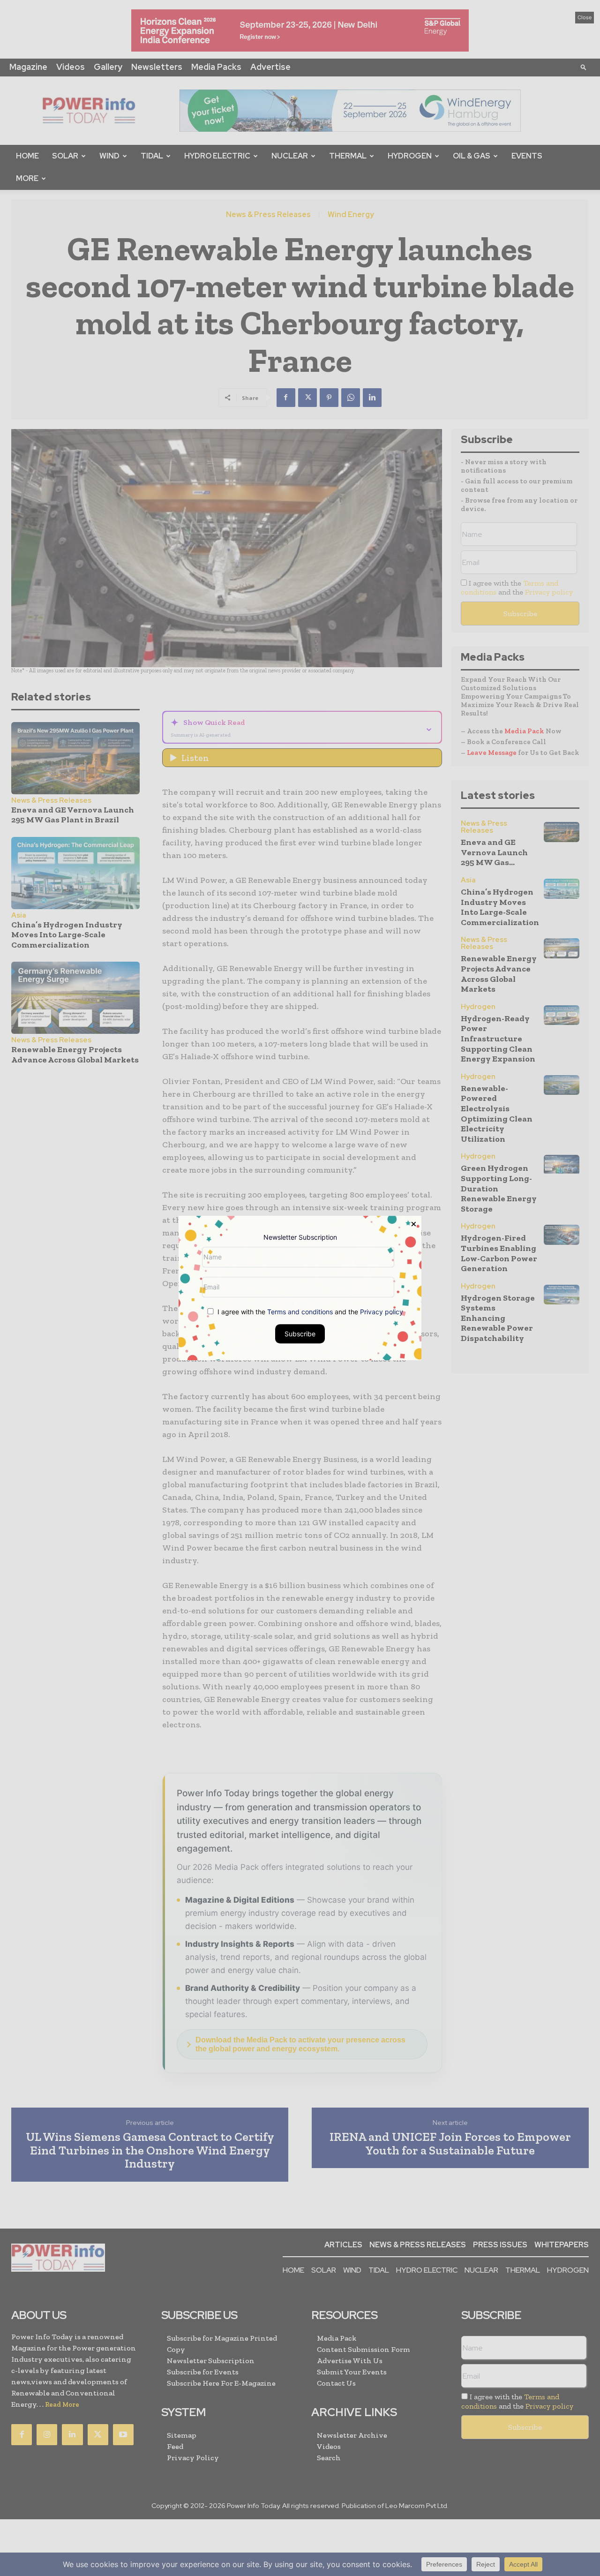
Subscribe (300, 1334)
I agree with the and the (309, 1312)
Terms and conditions (300, 1312)
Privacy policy (382, 1312)
